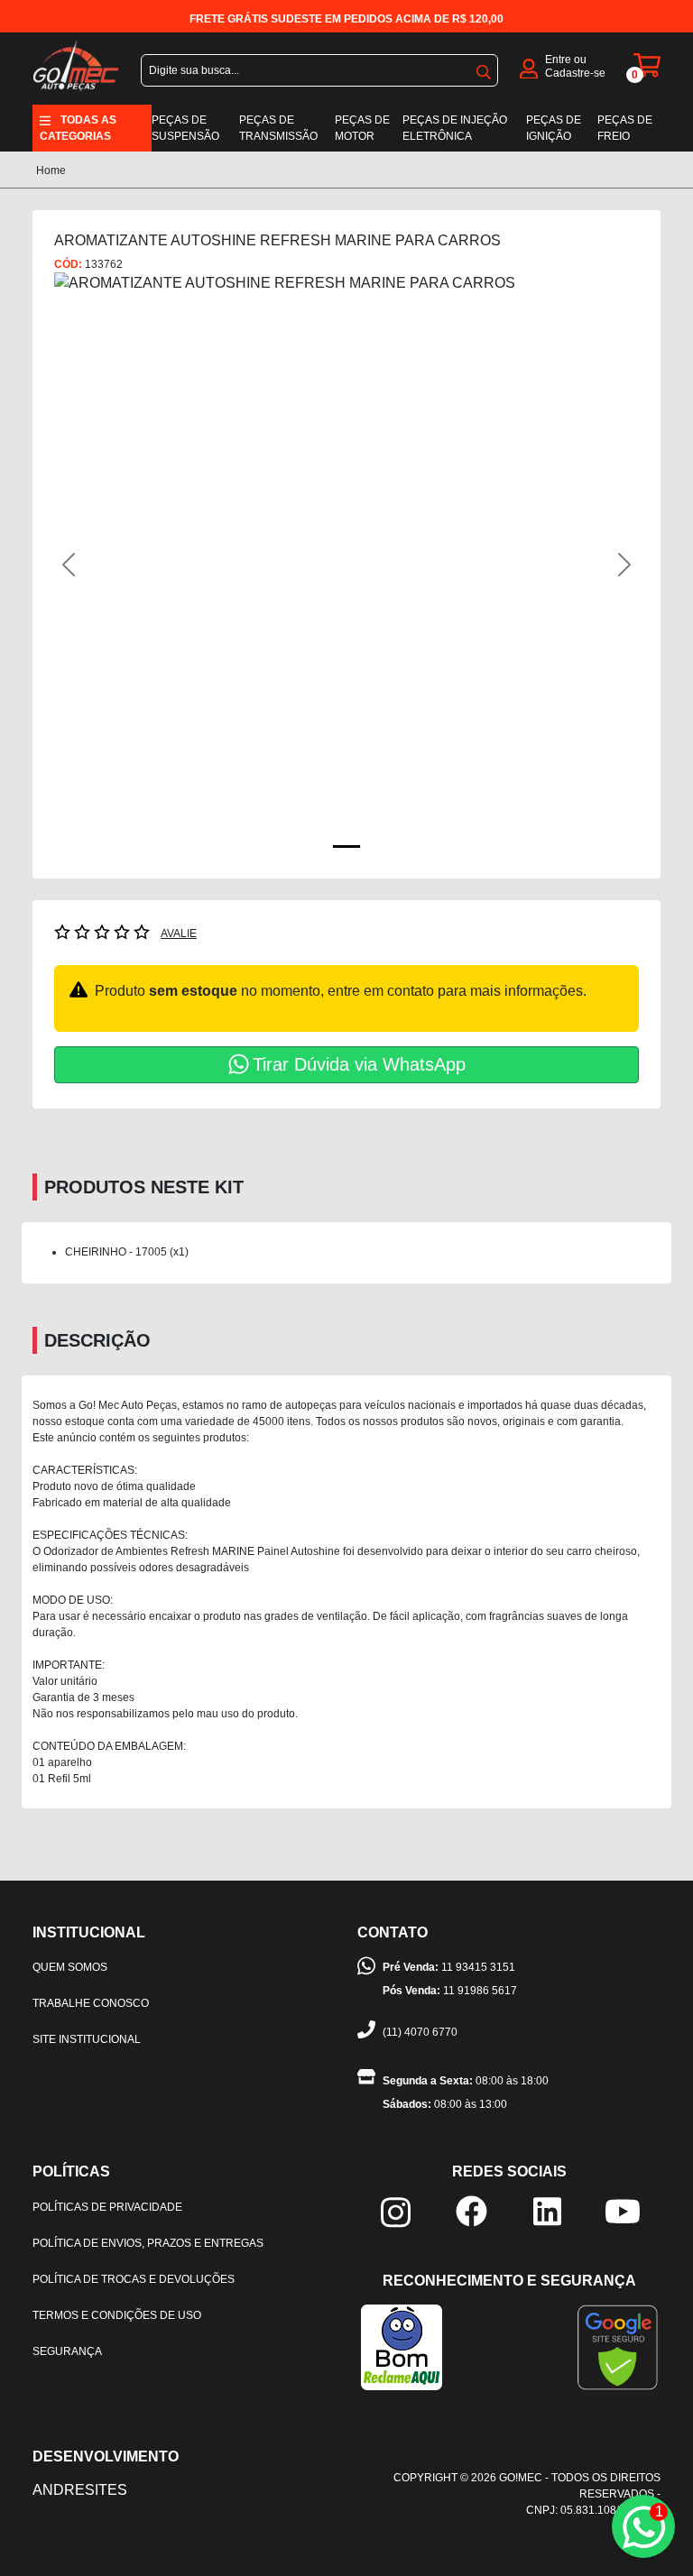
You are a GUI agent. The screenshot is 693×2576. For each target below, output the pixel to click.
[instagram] (396, 2211)
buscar (484, 69)
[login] (529, 67)
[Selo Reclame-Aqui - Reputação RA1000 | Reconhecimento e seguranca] (402, 2346)
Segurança (67, 2351)
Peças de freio (625, 128)
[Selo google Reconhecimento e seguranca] (618, 2346)
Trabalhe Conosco (91, 2003)
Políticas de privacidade (107, 2207)
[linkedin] (547, 2210)
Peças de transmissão (278, 128)
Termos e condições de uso (117, 2315)
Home (51, 170)
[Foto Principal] (346, 846)
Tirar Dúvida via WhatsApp (359, 1064)
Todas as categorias (78, 128)
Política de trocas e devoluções (134, 2279)
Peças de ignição (554, 128)
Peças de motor (362, 128)
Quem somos (70, 1967)
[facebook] (471, 2209)
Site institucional (87, 2039)
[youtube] (623, 2210)
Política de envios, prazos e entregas (148, 2243)
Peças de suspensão (185, 128)
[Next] (595, 565)
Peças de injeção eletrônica (455, 128)
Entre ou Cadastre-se (575, 66)
